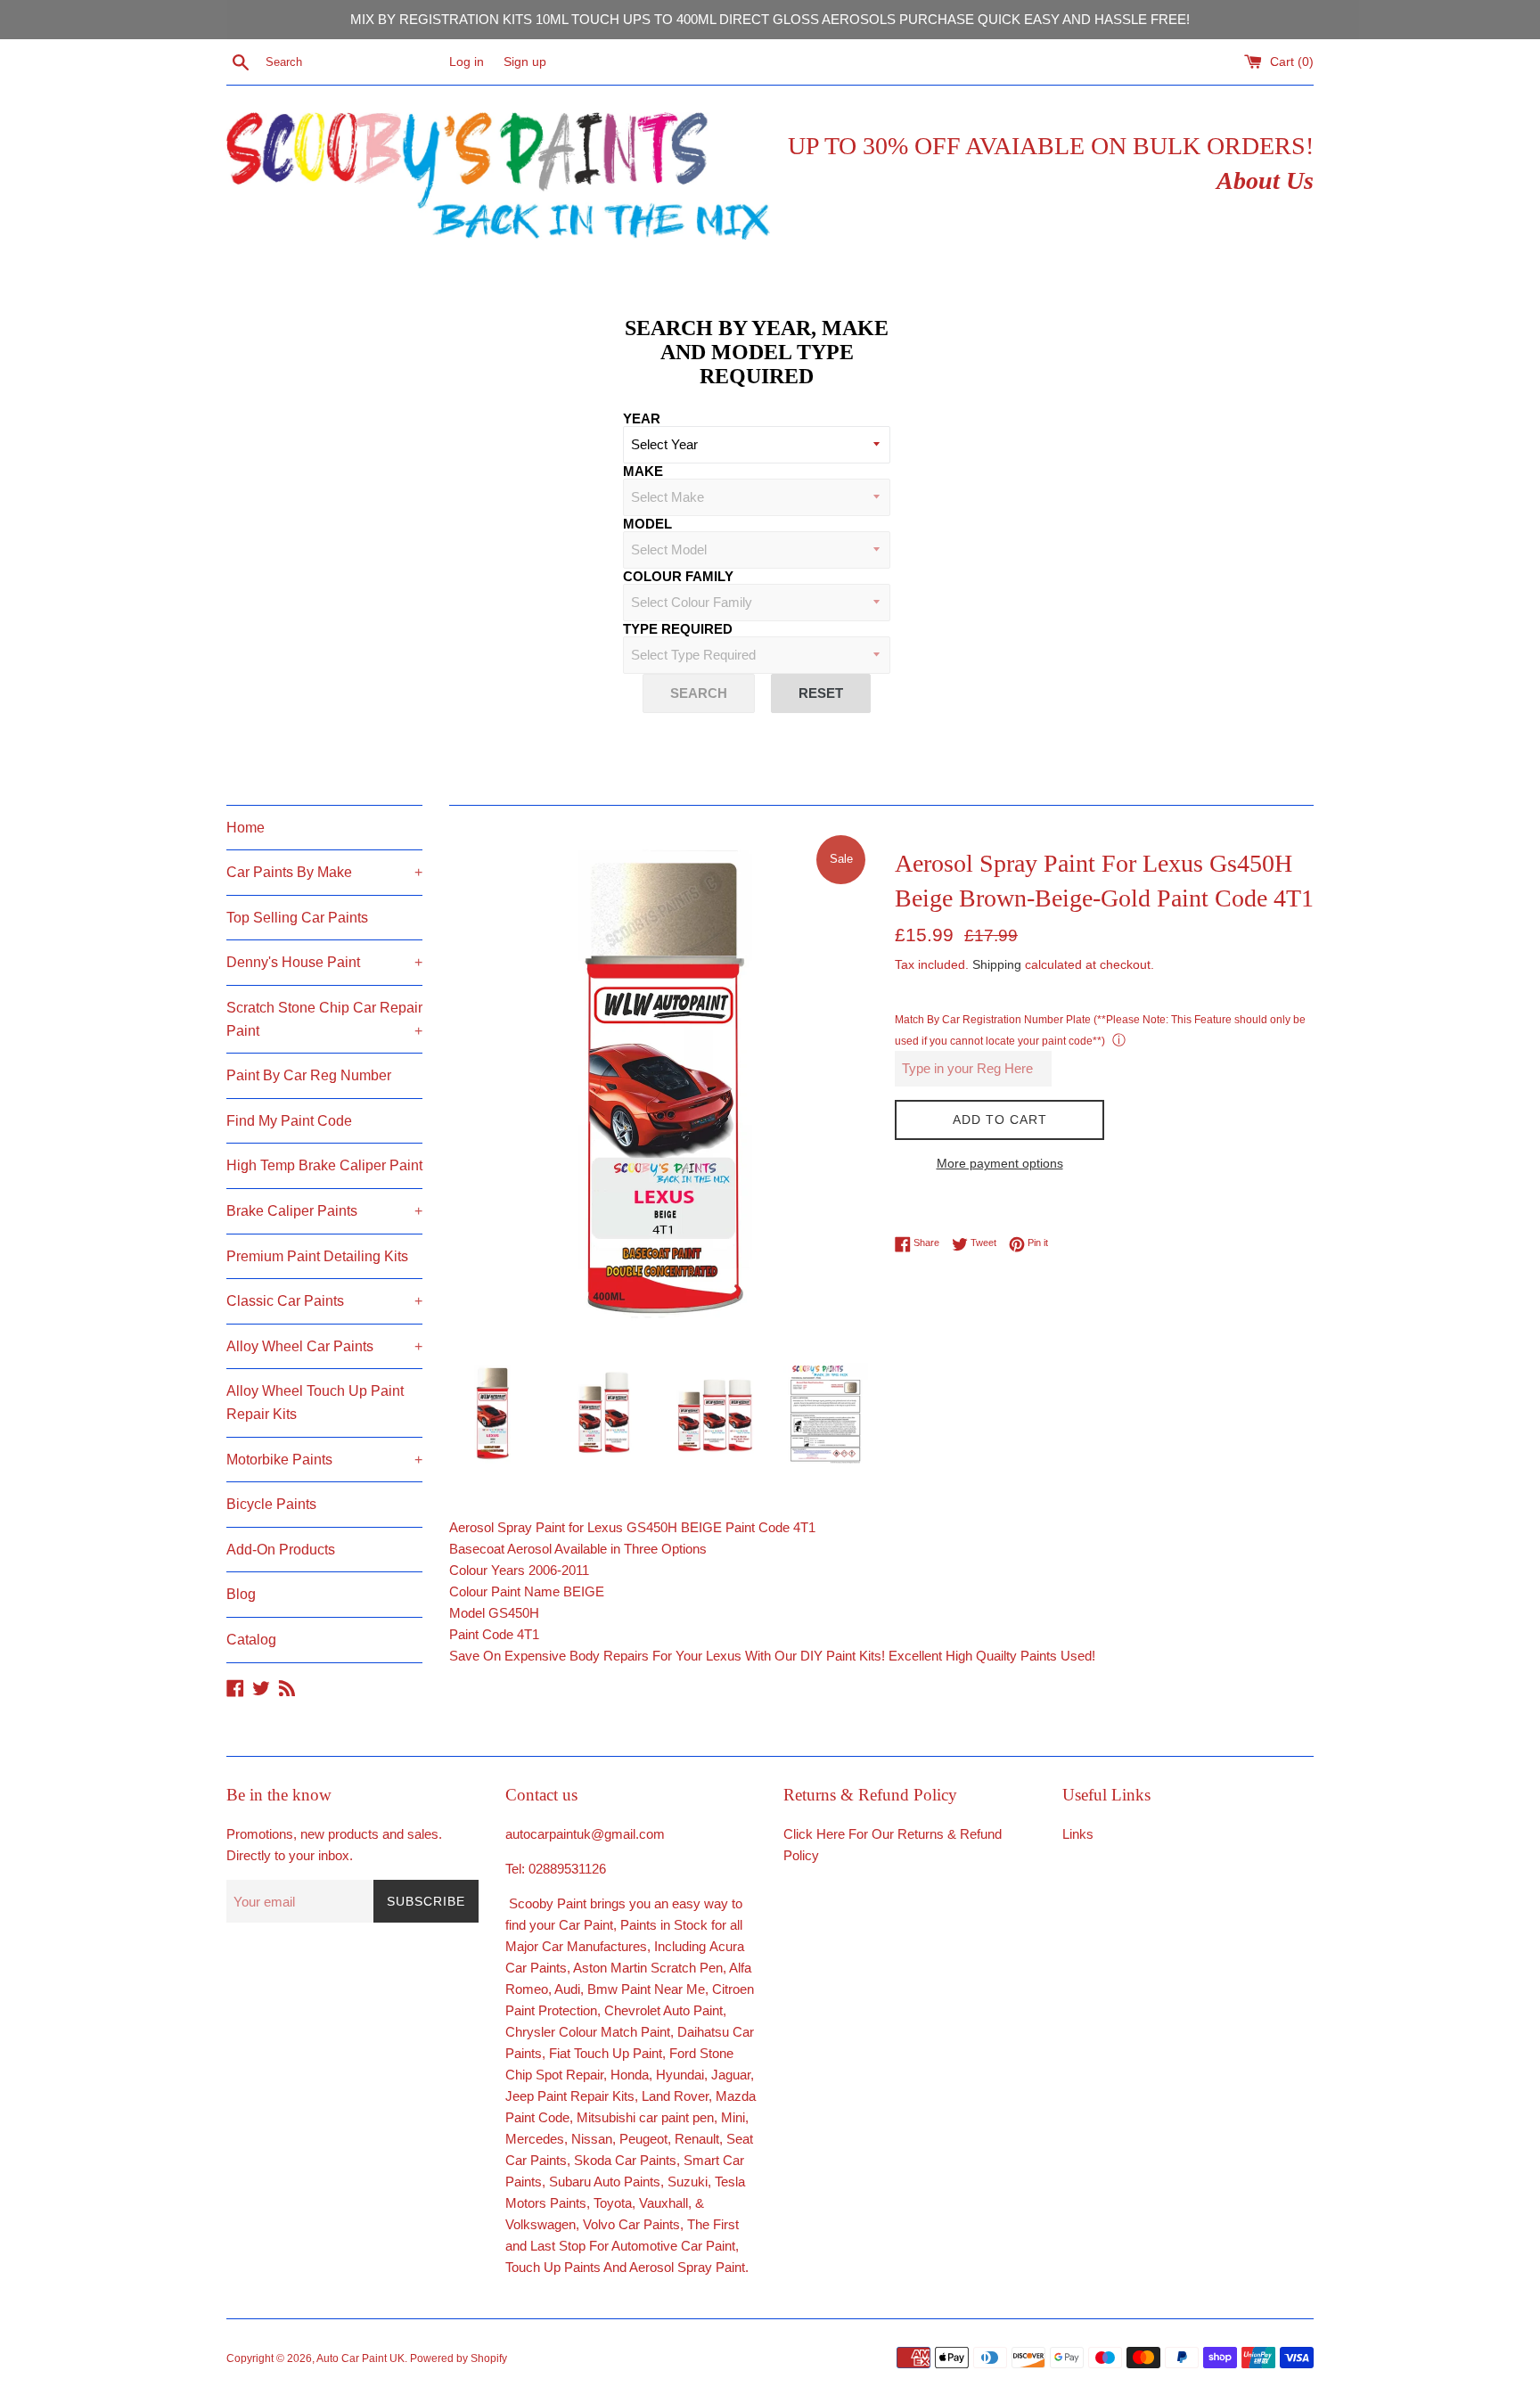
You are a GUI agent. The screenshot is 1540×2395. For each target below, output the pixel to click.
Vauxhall (664, 2203)
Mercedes (535, 2139)
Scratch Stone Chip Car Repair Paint (324, 1019)
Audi (567, 1989)
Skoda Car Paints (625, 2160)
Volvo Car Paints (631, 2224)
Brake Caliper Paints (324, 1211)
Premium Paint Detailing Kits (317, 1256)
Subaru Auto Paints (605, 2182)
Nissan (592, 2139)
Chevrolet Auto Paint (664, 2010)
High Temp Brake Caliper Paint (324, 1165)
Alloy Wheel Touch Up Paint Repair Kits (315, 1403)
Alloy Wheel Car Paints (324, 1346)
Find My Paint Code (289, 1121)
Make (643, 471)
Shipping (997, 964)
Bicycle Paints (271, 1504)
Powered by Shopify (459, 2358)
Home (246, 828)
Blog (241, 1594)
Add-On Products (281, 1550)
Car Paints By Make (324, 872)
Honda (630, 2075)
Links (1078, 1834)
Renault (697, 2139)
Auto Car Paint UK (360, 2358)
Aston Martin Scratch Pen (648, 1968)
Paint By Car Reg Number (309, 1075)
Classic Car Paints (324, 1301)
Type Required (678, 629)
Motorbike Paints (324, 1460)
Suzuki (688, 2182)
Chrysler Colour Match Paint (588, 2032)
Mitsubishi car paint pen (645, 2117)
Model (647, 524)
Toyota (613, 2203)
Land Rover (675, 2096)
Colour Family (678, 576)
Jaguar (731, 2075)
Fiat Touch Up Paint (606, 2053)
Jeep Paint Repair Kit (566, 2096)
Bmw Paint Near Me (646, 1989)
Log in (467, 62)
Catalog (251, 1640)
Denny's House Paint (324, 962)
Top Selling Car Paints (297, 918)
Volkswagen (541, 2224)
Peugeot (643, 2139)
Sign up (525, 62)
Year (642, 418)
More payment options (1000, 1163)
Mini (733, 2117)
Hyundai (680, 2075)
